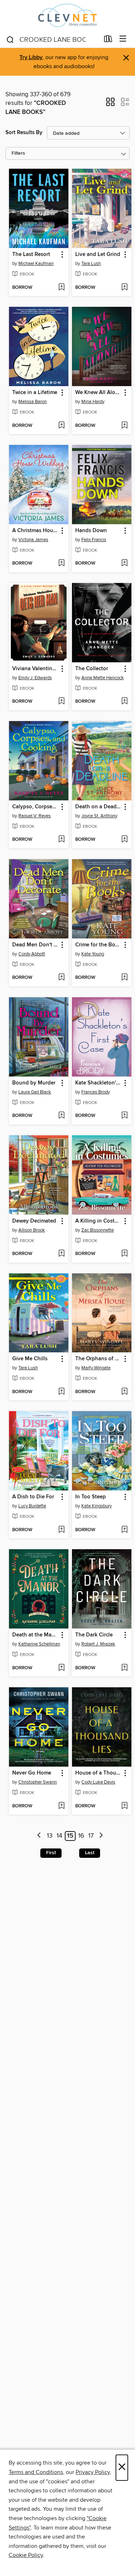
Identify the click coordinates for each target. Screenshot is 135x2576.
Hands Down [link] (91, 531)
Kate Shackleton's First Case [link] (98, 1083)
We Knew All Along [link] (98, 393)
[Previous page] (39, 1836)
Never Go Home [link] (32, 1773)
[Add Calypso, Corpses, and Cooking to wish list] (61, 840)
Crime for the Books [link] (98, 945)
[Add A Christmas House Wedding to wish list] (61, 564)
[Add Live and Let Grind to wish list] (124, 288)
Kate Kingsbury (96, 1506)
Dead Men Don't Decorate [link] (35, 945)
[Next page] (101, 1836)
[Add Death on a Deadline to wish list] (124, 840)
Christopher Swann (38, 1782)
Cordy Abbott (32, 954)
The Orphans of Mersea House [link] (98, 1359)
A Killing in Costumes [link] (98, 1221)
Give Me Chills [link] (30, 1359)
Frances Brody (96, 1092)
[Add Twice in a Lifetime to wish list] (61, 426)
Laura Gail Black (35, 1092)
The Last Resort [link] (31, 255)
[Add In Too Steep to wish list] (124, 1530)
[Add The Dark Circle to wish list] (124, 1668)
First (51, 1853)
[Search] (10, 39)
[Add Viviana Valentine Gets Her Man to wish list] (61, 702)
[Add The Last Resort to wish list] (61, 288)
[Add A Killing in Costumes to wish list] (124, 1254)
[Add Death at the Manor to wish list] (61, 1668)
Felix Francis (94, 540)
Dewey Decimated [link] (34, 1221)
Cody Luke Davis (98, 1782)
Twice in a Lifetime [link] (35, 393)
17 (91, 1836)
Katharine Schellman (39, 1644)
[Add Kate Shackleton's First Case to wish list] (124, 1116)
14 (59, 1836)
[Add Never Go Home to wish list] (61, 1806)
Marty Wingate (96, 1368)
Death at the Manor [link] (35, 1635)
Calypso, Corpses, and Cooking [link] (35, 807)
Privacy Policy (93, 2472)
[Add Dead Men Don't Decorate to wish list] (61, 978)
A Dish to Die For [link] (33, 1497)
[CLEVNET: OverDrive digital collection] (67, 15)
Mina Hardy (93, 402)
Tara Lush (91, 264)
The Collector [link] (92, 669)
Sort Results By (24, 132)
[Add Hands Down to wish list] (124, 564)
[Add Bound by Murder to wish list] (61, 1116)
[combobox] (53, 40)
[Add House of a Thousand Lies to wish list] (124, 1806)
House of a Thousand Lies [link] (98, 1773)
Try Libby (31, 58)
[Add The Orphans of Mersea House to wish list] (124, 1392)
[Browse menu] (123, 39)
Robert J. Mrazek (98, 1644)
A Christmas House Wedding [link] (35, 531)
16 (81, 1836)
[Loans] (108, 40)
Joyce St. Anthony (99, 816)
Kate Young (93, 954)
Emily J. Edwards (35, 678)
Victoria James (33, 540)
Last (90, 1853)
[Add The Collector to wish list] (124, 702)
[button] (110, 104)
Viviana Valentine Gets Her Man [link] (35, 669)
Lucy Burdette (32, 1506)
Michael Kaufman (36, 264)
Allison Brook (32, 1230)
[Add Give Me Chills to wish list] (61, 1392)
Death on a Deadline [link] (98, 807)
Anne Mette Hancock (103, 678)
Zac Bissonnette (98, 1230)
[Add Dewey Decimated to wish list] (61, 1254)
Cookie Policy (26, 2555)
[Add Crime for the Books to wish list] (124, 978)
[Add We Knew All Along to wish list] (124, 426)
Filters (18, 153)
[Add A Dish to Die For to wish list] (61, 1530)
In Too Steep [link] (91, 1497)
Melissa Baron (33, 402)
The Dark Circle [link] (94, 1635)
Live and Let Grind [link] (98, 255)
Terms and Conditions (36, 2472)
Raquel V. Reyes (35, 816)
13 (50, 1836)
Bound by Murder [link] (34, 1083)
